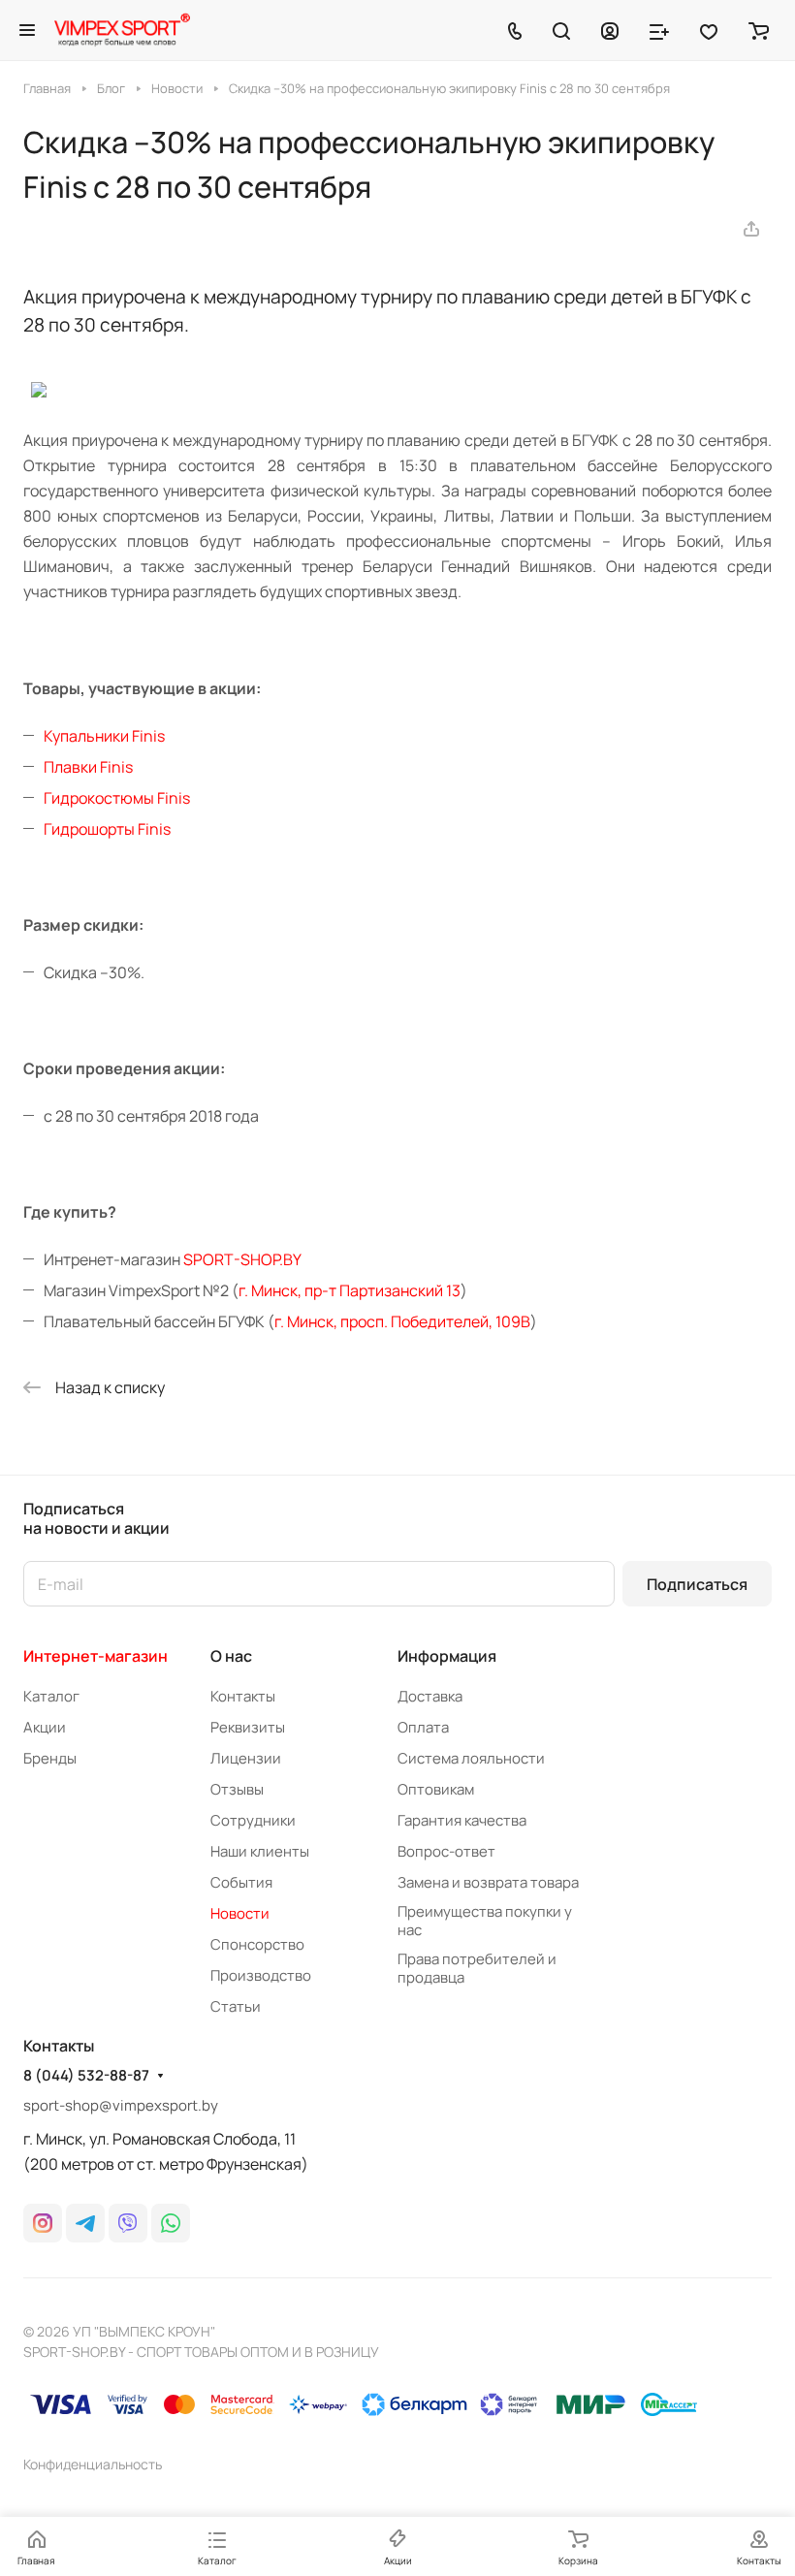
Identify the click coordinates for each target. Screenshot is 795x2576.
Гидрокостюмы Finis (117, 798)
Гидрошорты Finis (107, 829)
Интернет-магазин (95, 1656)
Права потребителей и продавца (477, 1968)
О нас (231, 1656)
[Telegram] (85, 2223)
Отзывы (237, 1789)
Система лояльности (471, 1758)
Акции (45, 1727)
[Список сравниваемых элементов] (659, 30)
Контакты (243, 1696)
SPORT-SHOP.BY (242, 1259)
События (241, 1882)
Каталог (51, 1696)
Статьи (236, 2006)
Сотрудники (253, 1820)
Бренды (50, 1758)
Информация (447, 1656)
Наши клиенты (260, 1851)
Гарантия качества (462, 1820)
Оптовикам (436, 1789)
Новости (240, 1913)
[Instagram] (43, 2223)
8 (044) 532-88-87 (86, 2076)
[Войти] (610, 30)
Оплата (423, 1727)
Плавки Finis (88, 767)
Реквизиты (248, 1727)
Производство (261, 1975)
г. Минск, (307, 1321)
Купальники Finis (104, 736)
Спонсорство (257, 1944)
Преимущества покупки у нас (485, 1921)
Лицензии (246, 1758)
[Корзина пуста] (759, 30)
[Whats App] (171, 2223)
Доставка (430, 1696)
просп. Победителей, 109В (435, 1321)
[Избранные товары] (709, 30)
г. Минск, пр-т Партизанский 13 (350, 1290)
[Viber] (128, 2223)
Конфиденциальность (93, 2464)
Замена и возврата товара (488, 1882)
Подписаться (697, 1584)
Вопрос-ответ (446, 1851)
